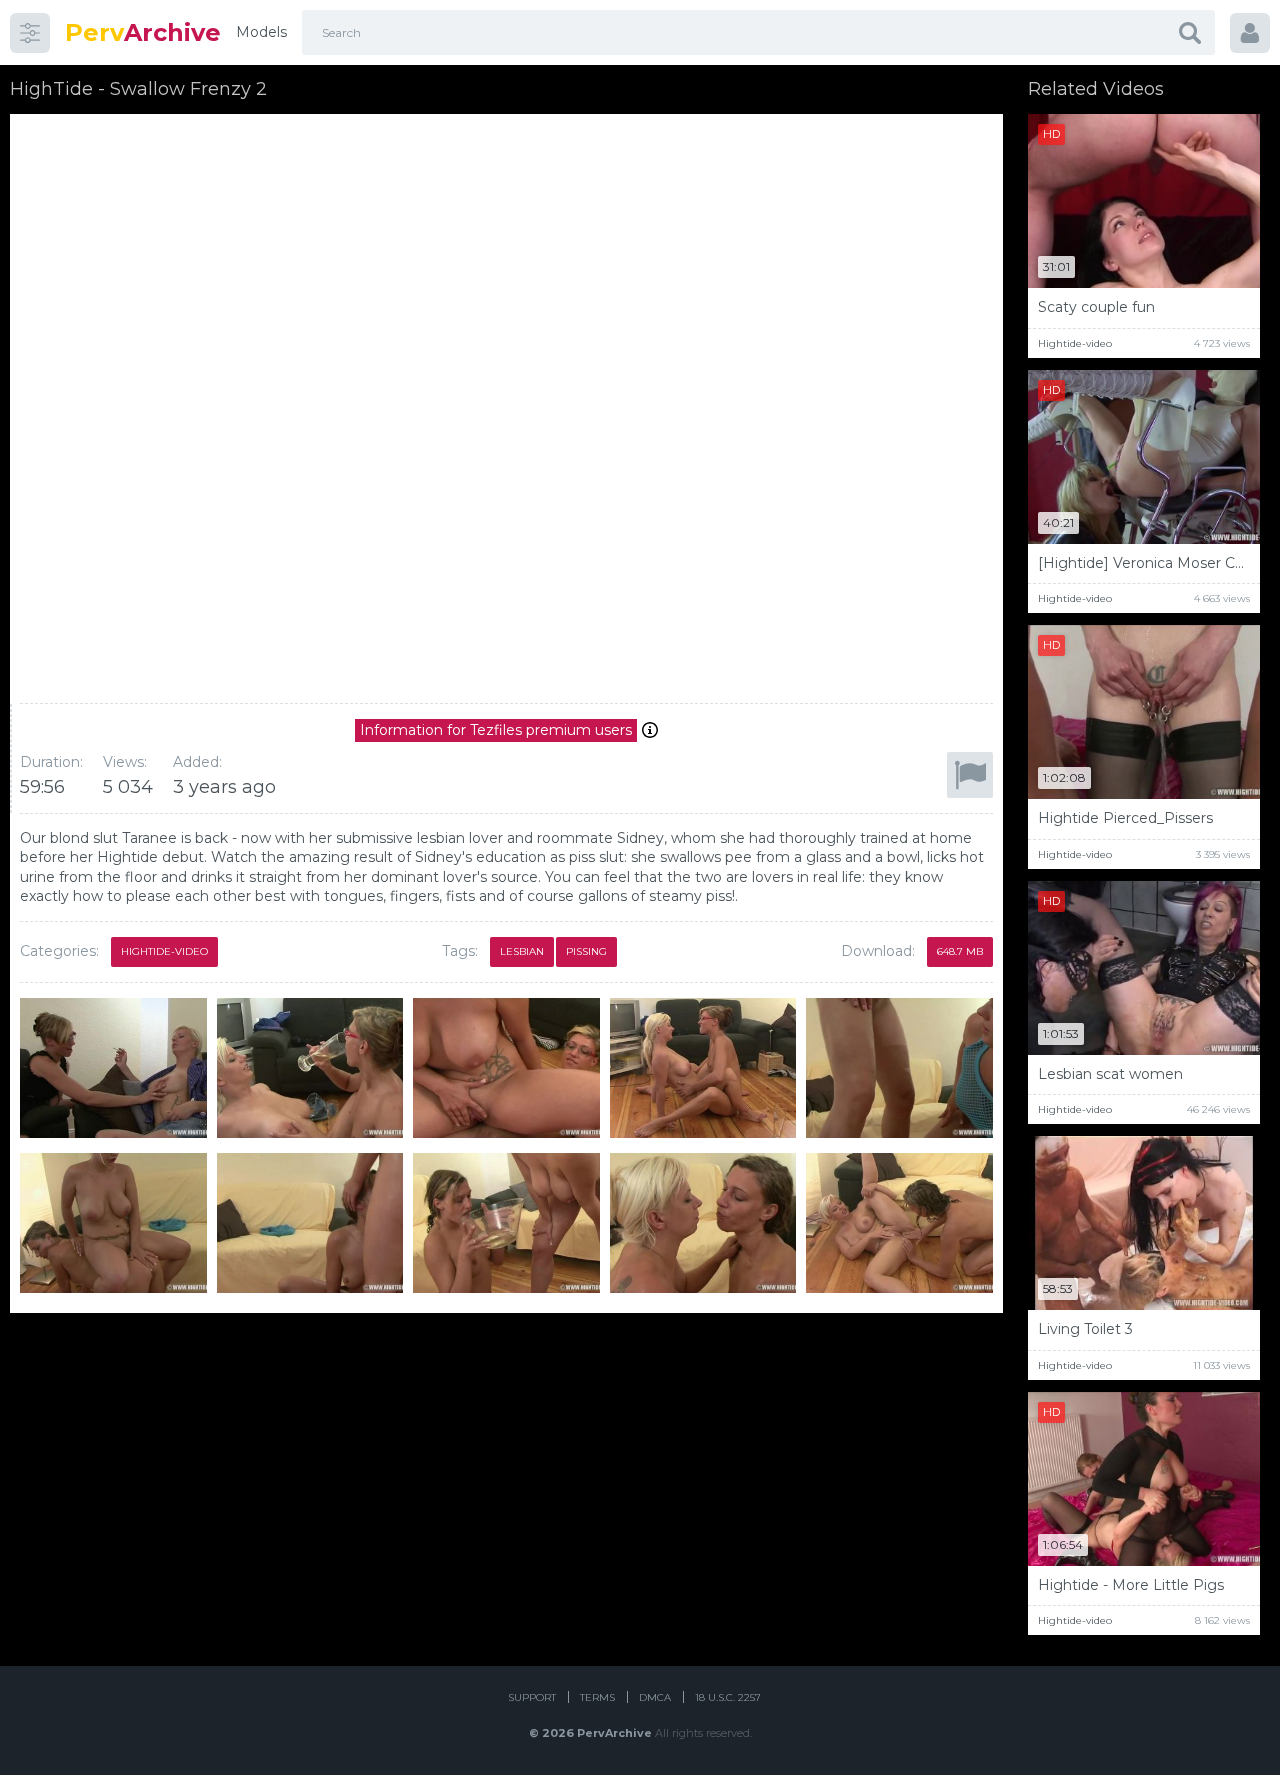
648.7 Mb (960, 951)
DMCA (655, 1697)
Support (532, 1697)
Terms (597, 1697)
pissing (586, 951)
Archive (143, 32)
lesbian (522, 951)
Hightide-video (164, 951)
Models (261, 32)
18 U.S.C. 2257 (728, 1697)
